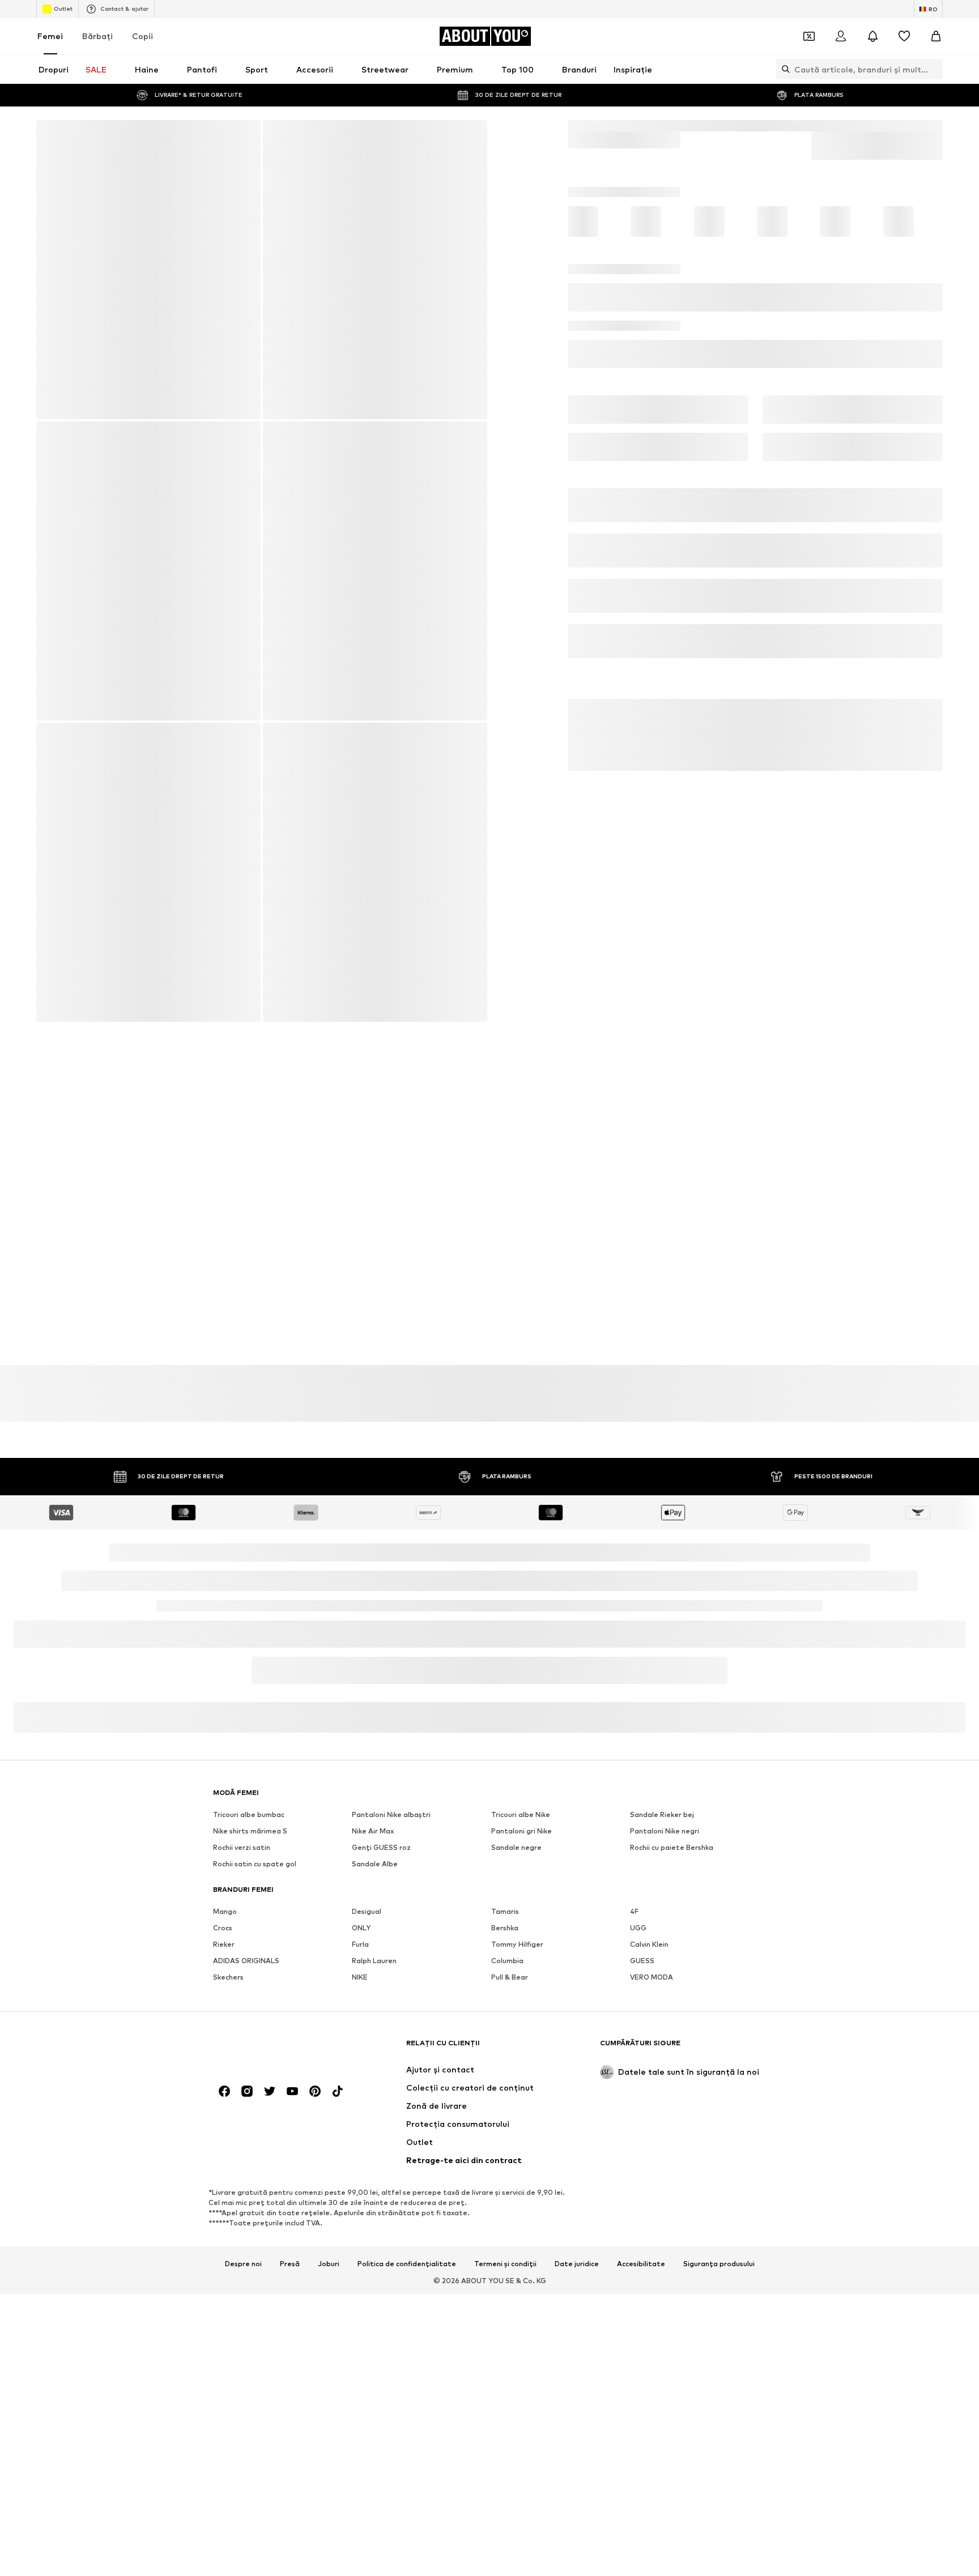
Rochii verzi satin (242, 1816)
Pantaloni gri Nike (522, 1800)
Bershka (505, 1897)
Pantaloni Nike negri (665, 1800)
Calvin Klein (649, 1913)
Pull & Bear (510, 1946)
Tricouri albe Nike (521, 1783)
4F (634, 1880)
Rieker (224, 1913)
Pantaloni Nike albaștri (391, 1783)
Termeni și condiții (505, 2233)
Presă (290, 2233)
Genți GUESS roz (381, 1816)
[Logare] (841, 36)
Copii (142, 36)
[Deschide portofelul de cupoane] (809, 36)
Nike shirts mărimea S (250, 1800)
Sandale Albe (375, 1833)
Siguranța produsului (719, 2233)
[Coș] (936, 36)
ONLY (361, 1897)
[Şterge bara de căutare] (934, 69)
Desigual (367, 1880)
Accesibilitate (641, 2233)
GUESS (642, 1929)
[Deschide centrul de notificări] (872, 36)
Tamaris (505, 1880)
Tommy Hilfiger (517, 1913)
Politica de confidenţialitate (342, 1672)
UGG (638, 1897)
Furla (360, 1913)
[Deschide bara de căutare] (783, 69)
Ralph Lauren (374, 1929)
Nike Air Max (373, 1800)
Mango (225, 1880)
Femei (50, 36)
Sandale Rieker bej (662, 1783)
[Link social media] (224, 2060)
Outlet (63, 8)
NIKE (360, 1946)
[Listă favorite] (904, 36)
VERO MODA (652, 1946)
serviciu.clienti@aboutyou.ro (391, 1682)
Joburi (329, 2233)
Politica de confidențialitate (407, 2233)
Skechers (228, 1946)
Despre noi (243, 2233)
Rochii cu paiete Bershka (672, 1816)
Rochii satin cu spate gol (255, 1833)
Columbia (507, 1929)
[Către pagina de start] (275, 2017)
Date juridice (577, 2233)
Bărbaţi (97, 36)
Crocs (223, 1897)
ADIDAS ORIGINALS (246, 1929)
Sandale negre (516, 1816)
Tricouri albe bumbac (249, 1783)
